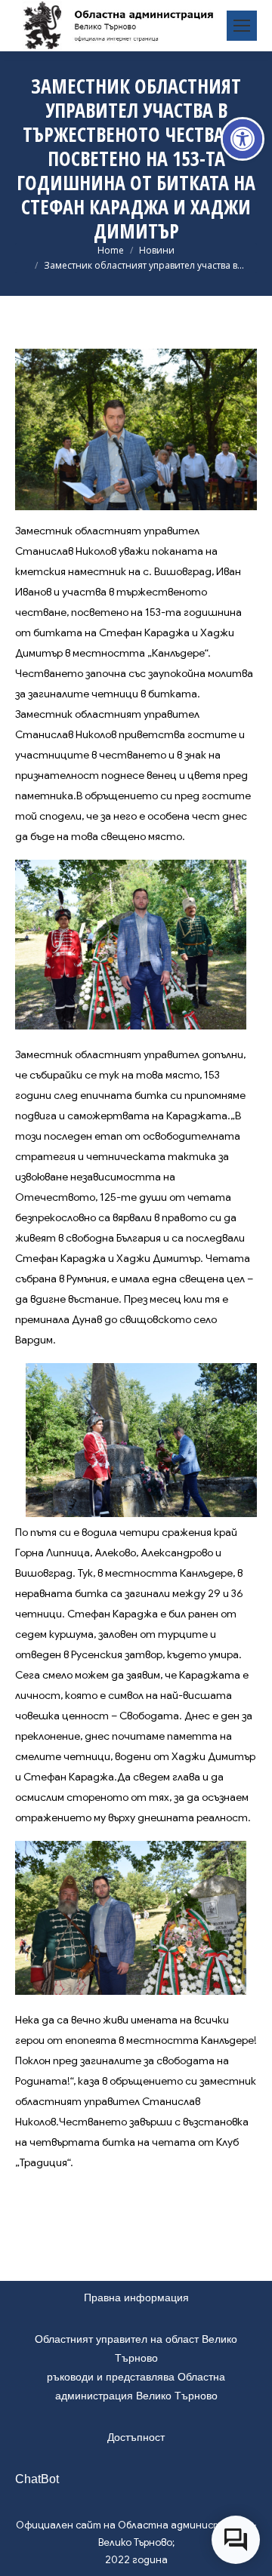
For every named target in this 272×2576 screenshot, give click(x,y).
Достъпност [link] (136, 2437)
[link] (243, 139)
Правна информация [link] (136, 2297)
